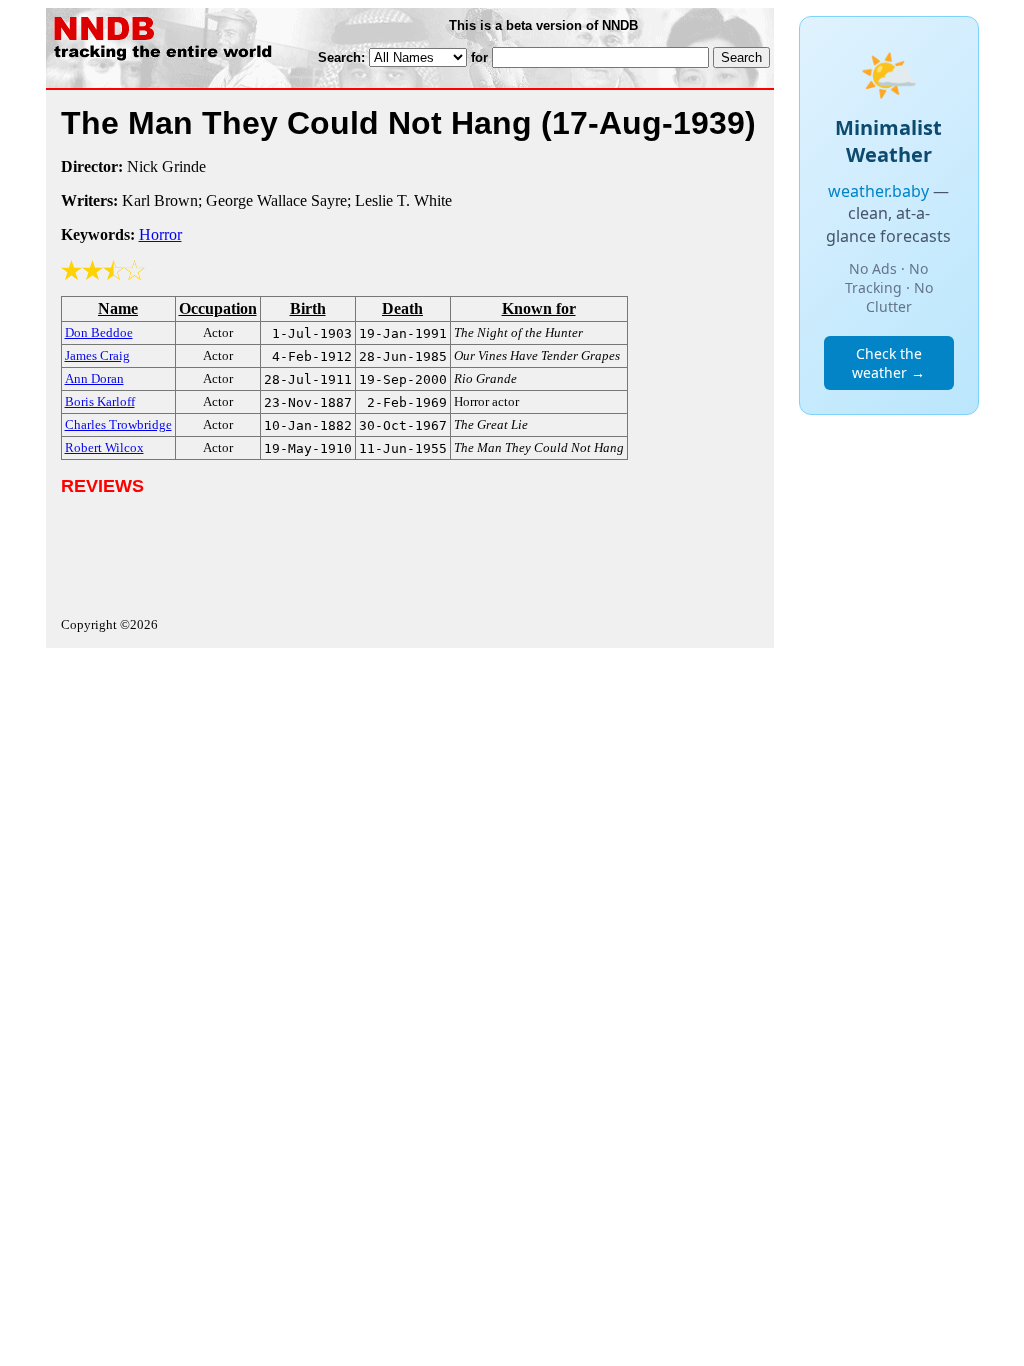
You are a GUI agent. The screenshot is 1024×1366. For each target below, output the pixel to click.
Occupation (218, 308)
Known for (539, 308)
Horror (160, 234)
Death (402, 308)
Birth (308, 308)
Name (118, 308)
